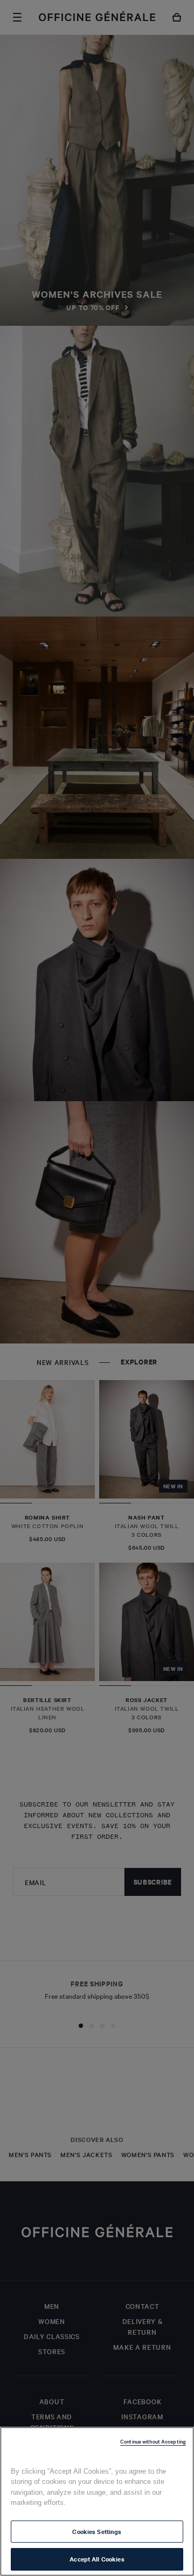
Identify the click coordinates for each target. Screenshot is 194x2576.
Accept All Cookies (97, 2559)
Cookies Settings (97, 2531)
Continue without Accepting (153, 2441)
